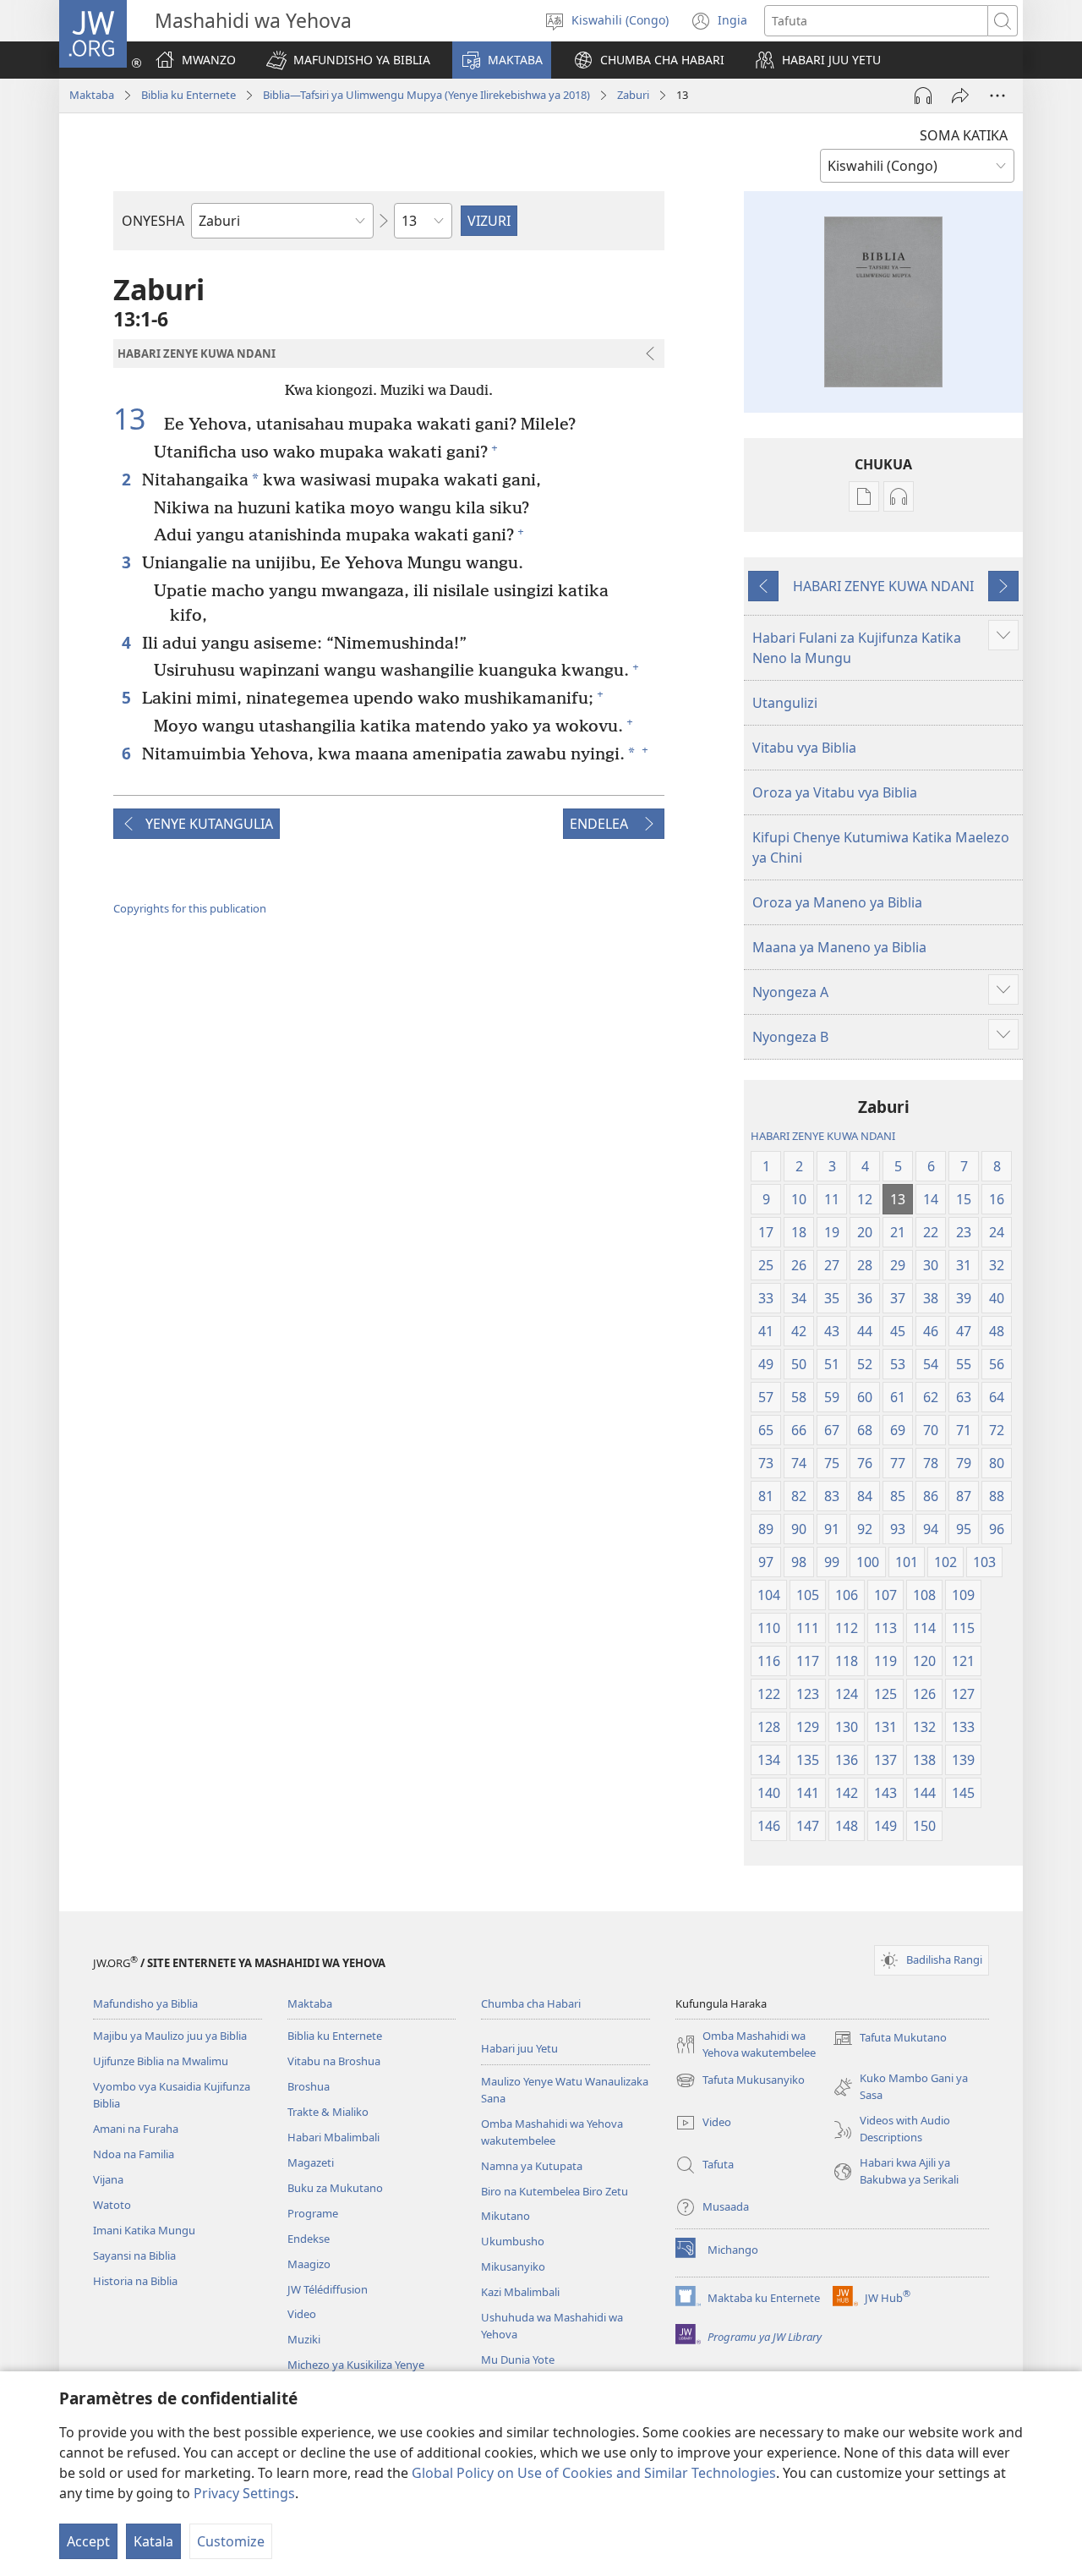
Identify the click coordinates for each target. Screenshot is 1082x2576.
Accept (88, 2541)
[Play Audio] (923, 96)
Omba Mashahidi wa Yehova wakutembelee (552, 2132)
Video (302, 2314)
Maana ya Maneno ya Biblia (839, 947)
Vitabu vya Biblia (804, 748)
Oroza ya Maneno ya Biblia (837, 902)
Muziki (304, 2339)
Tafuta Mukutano (890, 2039)
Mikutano (505, 2216)
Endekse (309, 2239)
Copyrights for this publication (190, 908)
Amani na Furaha (136, 2129)
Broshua (309, 2086)
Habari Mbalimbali (333, 2137)
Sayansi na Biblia (134, 2255)
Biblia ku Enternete (189, 95)
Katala (153, 2541)
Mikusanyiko (513, 2266)
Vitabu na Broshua (334, 2061)
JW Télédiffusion (328, 2289)
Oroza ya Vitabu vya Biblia (835, 792)
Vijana (108, 2179)
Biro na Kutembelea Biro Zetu (555, 2191)
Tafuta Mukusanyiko (740, 2081)
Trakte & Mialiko (328, 2112)
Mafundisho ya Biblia (145, 2003)
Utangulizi (785, 703)
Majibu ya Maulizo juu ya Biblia (170, 2036)
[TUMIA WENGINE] (960, 96)
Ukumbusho (513, 2241)
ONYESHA (153, 221)
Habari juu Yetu (519, 2048)
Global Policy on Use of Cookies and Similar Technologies (594, 2473)
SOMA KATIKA (964, 135)
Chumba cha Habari (531, 2003)
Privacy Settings (244, 2493)
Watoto (112, 2205)
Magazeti (311, 2162)
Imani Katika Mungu (144, 2230)
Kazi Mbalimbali (520, 2292)
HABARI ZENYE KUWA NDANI (883, 586)
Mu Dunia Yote (518, 2360)
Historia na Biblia (135, 2281)
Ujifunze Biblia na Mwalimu (161, 2061)
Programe (313, 2213)
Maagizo (309, 2264)
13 (137, 419)
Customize (231, 2541)
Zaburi (633, 95)
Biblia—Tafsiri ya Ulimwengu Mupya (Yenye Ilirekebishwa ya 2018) (426, 95)
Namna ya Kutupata (532, 2166)
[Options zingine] (997, 96)
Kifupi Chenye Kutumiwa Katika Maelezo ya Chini (881, 847)
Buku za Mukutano (335, 2188)
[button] (348, 60)
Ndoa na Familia (134, 2154)
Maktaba (92, 95)
